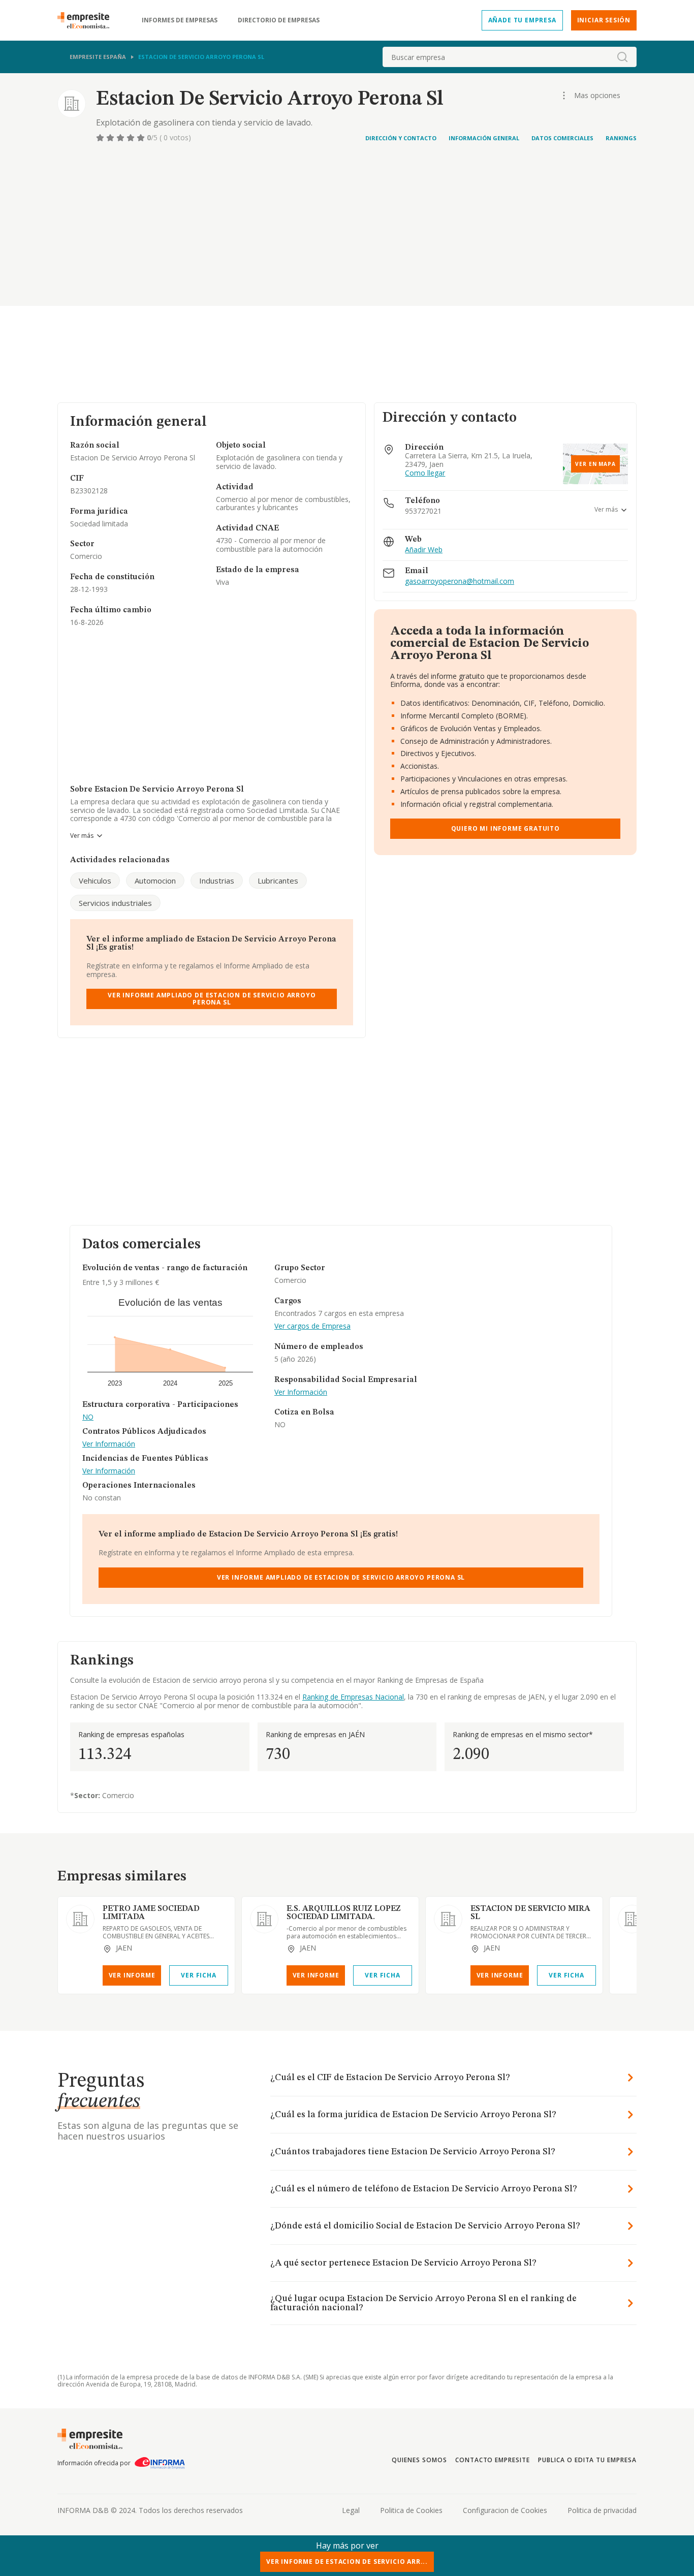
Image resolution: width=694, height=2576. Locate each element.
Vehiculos (95, 881)
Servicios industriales (115, 903)
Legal (351, 2510)
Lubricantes (278, 881)
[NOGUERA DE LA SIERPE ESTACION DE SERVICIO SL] (632, 1919)
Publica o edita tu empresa (587, 2460)
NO (88, 1417)
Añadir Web (424, 550)
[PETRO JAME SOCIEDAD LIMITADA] (80, 1919)
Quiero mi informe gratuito (506, 828)
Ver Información (109, 1444)
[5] (142, 138)
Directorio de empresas (279, 20)
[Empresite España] (87, 20)
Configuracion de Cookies (505, 2510)
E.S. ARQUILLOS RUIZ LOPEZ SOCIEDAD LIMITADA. (344, 1913)
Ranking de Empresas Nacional (353, 1697)
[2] (111, 138)
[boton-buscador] (622, 57)
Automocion (155, 881)
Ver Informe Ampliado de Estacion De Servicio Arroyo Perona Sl (212, 999)
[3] (121, 138)
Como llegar (425, 473)
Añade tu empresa (522, 20)
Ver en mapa (595, 464)
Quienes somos (419, 2460)
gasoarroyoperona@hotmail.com (460, 582)
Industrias (217, 881)
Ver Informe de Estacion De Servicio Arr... (347, 2562)
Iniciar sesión (604, 20)
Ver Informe (132, 1975)
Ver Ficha (198, 1975)
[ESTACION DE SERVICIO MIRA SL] (448, 1919)
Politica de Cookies (411, 2510)
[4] (132, 138)
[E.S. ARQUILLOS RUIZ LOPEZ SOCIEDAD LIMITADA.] (264, 1919)
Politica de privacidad (602, 2510)
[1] (101, 138)
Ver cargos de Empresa (312, 1326)
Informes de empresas (180, 20)
